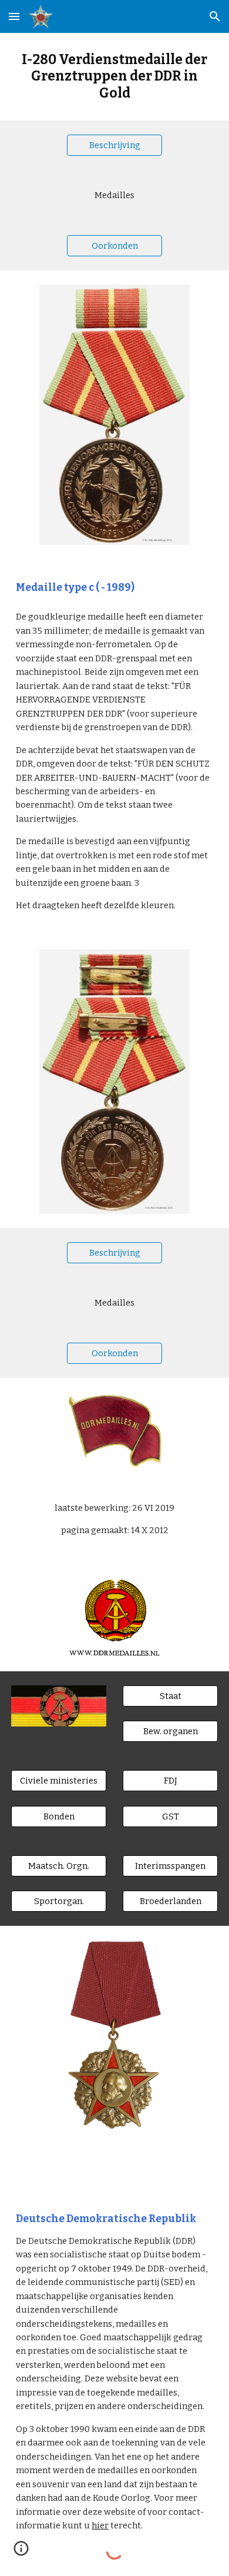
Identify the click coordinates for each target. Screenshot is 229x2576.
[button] (14, 16)
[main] (114, 77)
